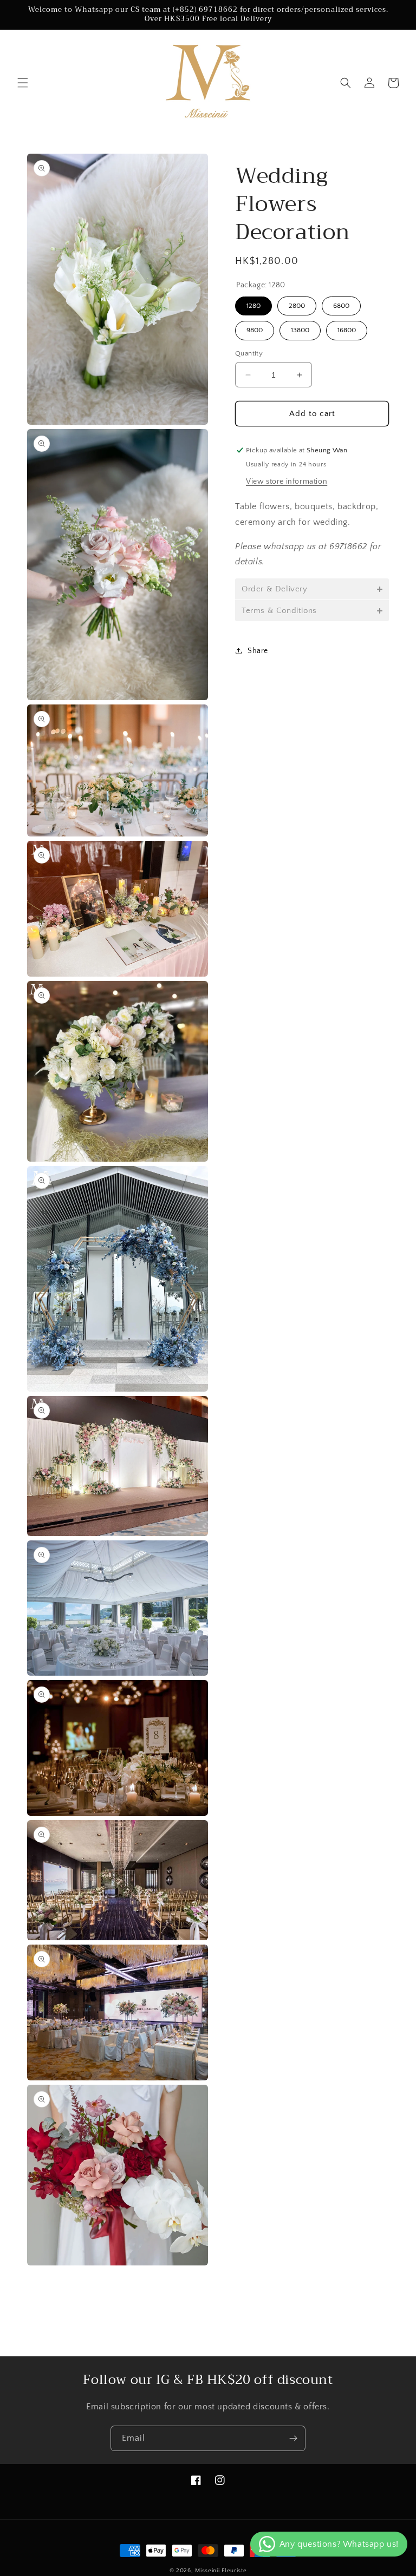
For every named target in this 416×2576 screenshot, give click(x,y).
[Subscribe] (293, 2438)
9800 (255, 330)
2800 (297, 306)
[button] (23, 83)
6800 (341, 306)
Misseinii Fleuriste (221, 2571)
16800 (347, 330)
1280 (253, 306)
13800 (300, 330)
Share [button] (258, 651)
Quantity (249, 353)
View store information (287, 482)
